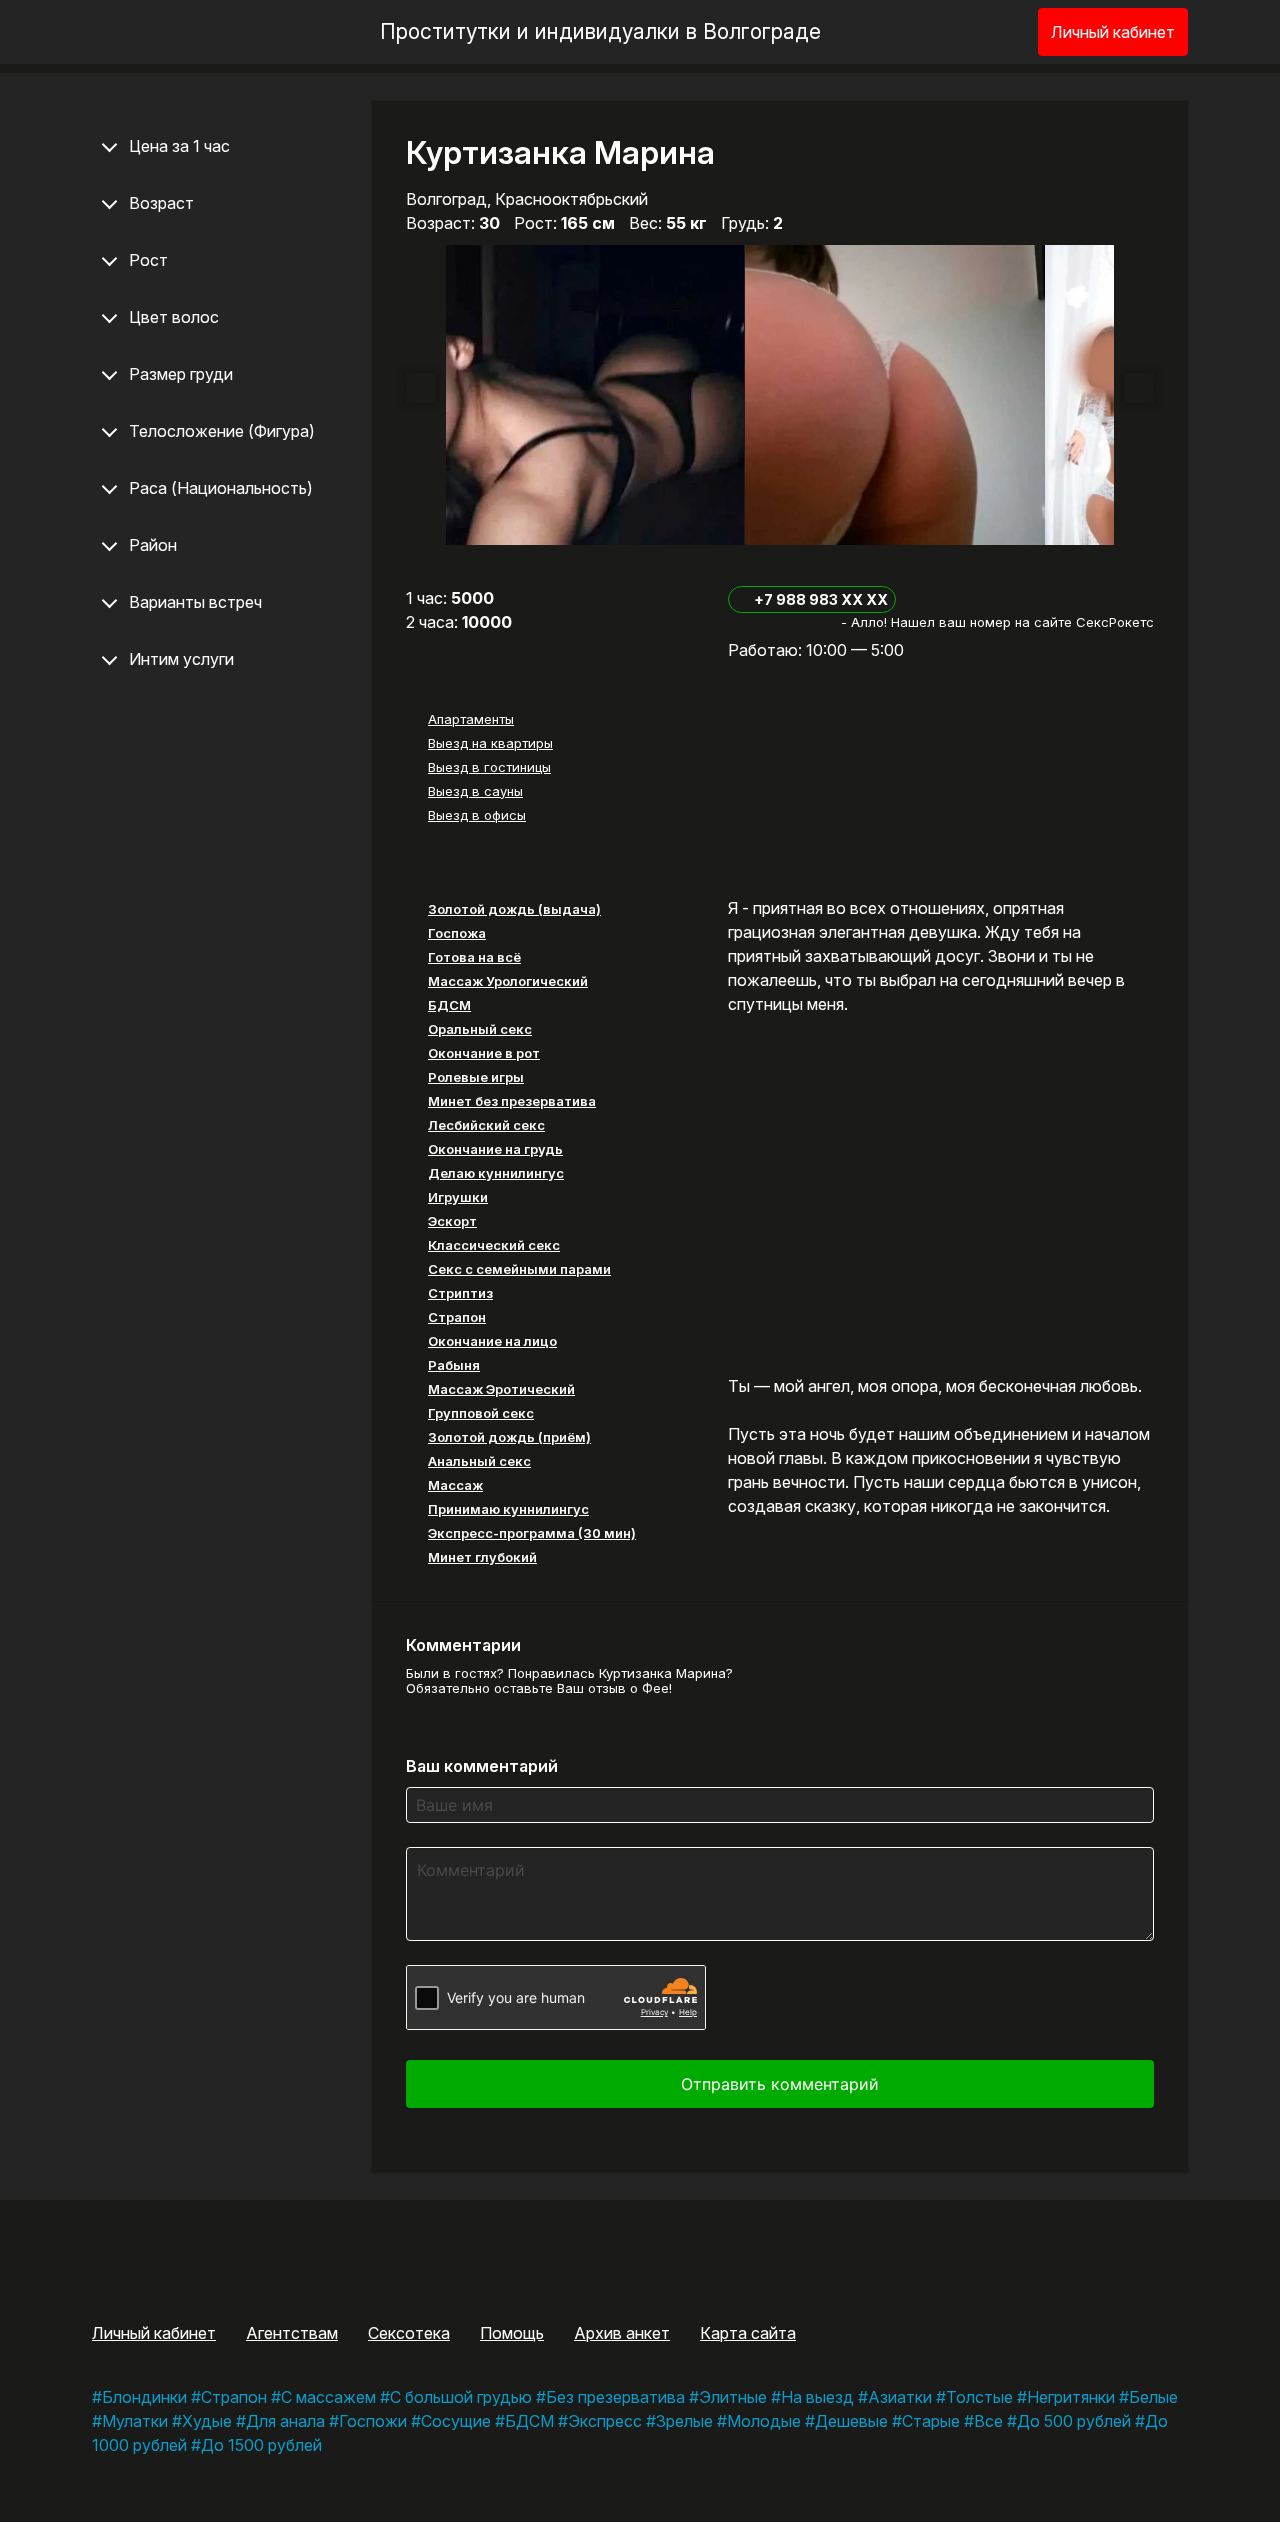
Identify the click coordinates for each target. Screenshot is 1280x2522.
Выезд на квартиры (490, 743)
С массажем (328, 2397)
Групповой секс (481, 1413)
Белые (1153, 2397)
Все (988, 2421)
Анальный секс (479, 1461)
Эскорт (452, 1221)
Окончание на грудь (495, 1149)
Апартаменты (471, 719)
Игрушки (458, 1197)
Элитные (733, 2397)
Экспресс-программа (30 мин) (532, 1533)
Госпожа (457, 933)
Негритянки (1071, 2397)
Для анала (285, 2421)
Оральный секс (480, 1029)
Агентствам (292, 2333)
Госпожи (373, 2421)
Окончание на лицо (492, 1341)
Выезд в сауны (475, 791)
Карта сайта (748, 2333)
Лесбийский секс (486, 1125)
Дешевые (851, 2421)
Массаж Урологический (508, 981)
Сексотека (409, 2333)
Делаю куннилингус (496, 1173)
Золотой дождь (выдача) (514, 909)
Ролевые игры (476, 1077)
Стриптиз (460, 1293)
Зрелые (684, 2421)
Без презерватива (615, 2397)
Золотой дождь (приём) (509, 1437)
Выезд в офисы (477, 815)
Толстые (979, 2397)
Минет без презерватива (512, 1101)
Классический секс (494, 1245)
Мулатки (135, 2421)
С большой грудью (461, 2397)
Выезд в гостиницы (489, 767)
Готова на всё (474, 957)
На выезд (817, 2397)
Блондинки (144, 2397)
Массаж (455, 1485)
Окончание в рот (484, 1053)
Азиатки (900, 2397)
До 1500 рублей (261, 2445)
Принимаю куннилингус (508, 1509)
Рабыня (454, 1365)
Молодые (764, 2421)
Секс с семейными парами (519, 1269)
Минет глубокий (482, 1557)
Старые (931, 2421)
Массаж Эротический (501, 1389)
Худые (207, 2421)
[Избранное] (990, 32)
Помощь (512, 2333)
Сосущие (456, 2421)
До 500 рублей (1074, 2421)
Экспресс (605, 2421)
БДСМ (449, 1005)
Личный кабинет (1113, 32)
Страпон (457, 1317)
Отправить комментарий (780, 2084)
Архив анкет (622, 2333)
